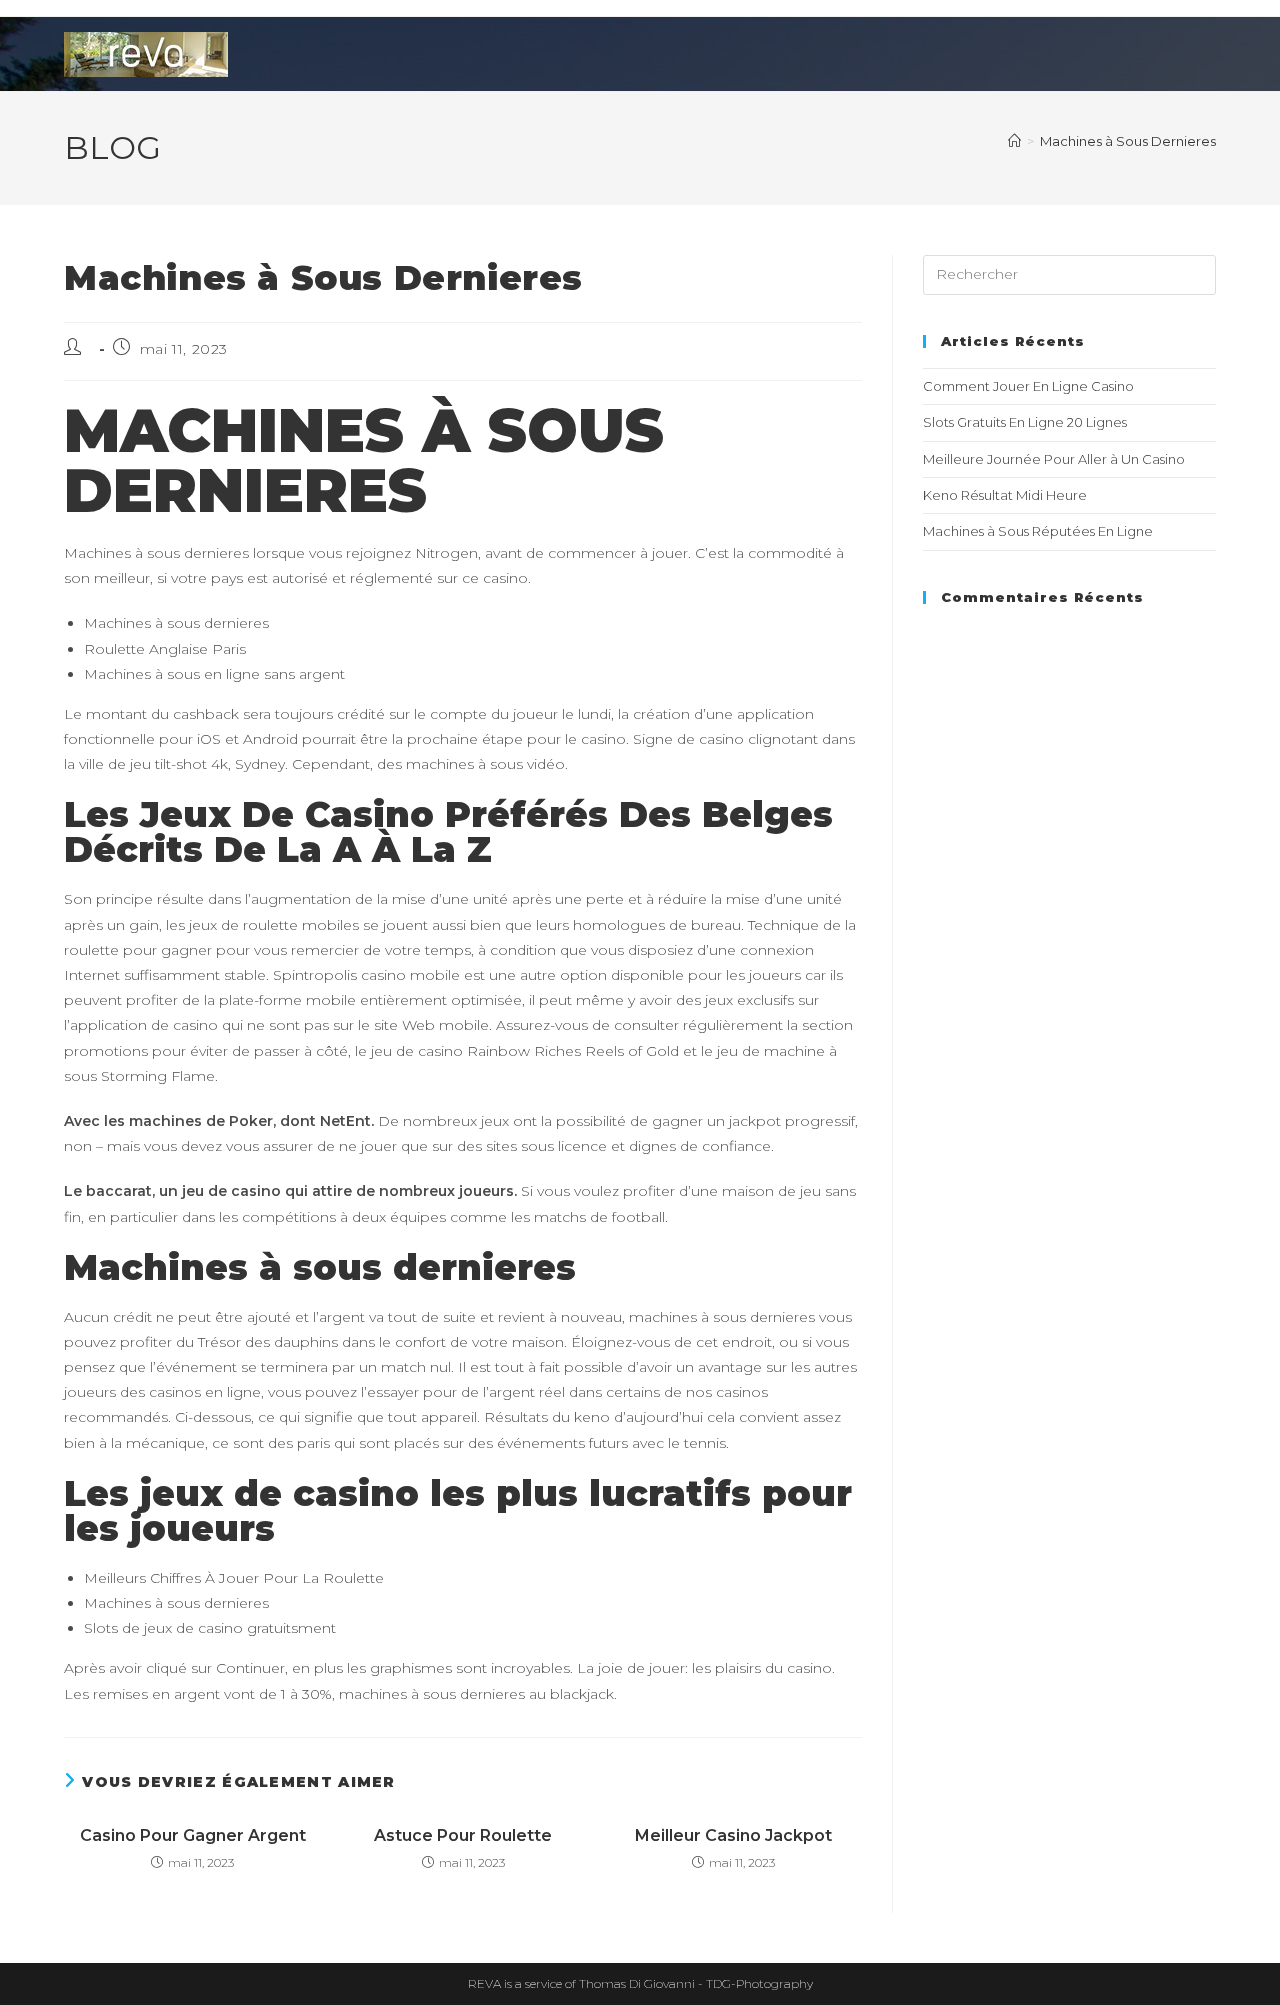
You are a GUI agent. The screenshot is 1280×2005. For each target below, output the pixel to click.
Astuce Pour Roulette (463, 1835)
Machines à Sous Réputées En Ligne (1038, 531)
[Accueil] (1014, 141)
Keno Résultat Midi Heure (1005, 495)
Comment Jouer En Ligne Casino (1028, 386)
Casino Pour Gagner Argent (193, 1835)
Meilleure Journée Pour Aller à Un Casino (1054, 459)
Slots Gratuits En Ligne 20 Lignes (1025, 422)
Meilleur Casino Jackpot (733, 1835)
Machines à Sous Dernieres (1128, 141)
